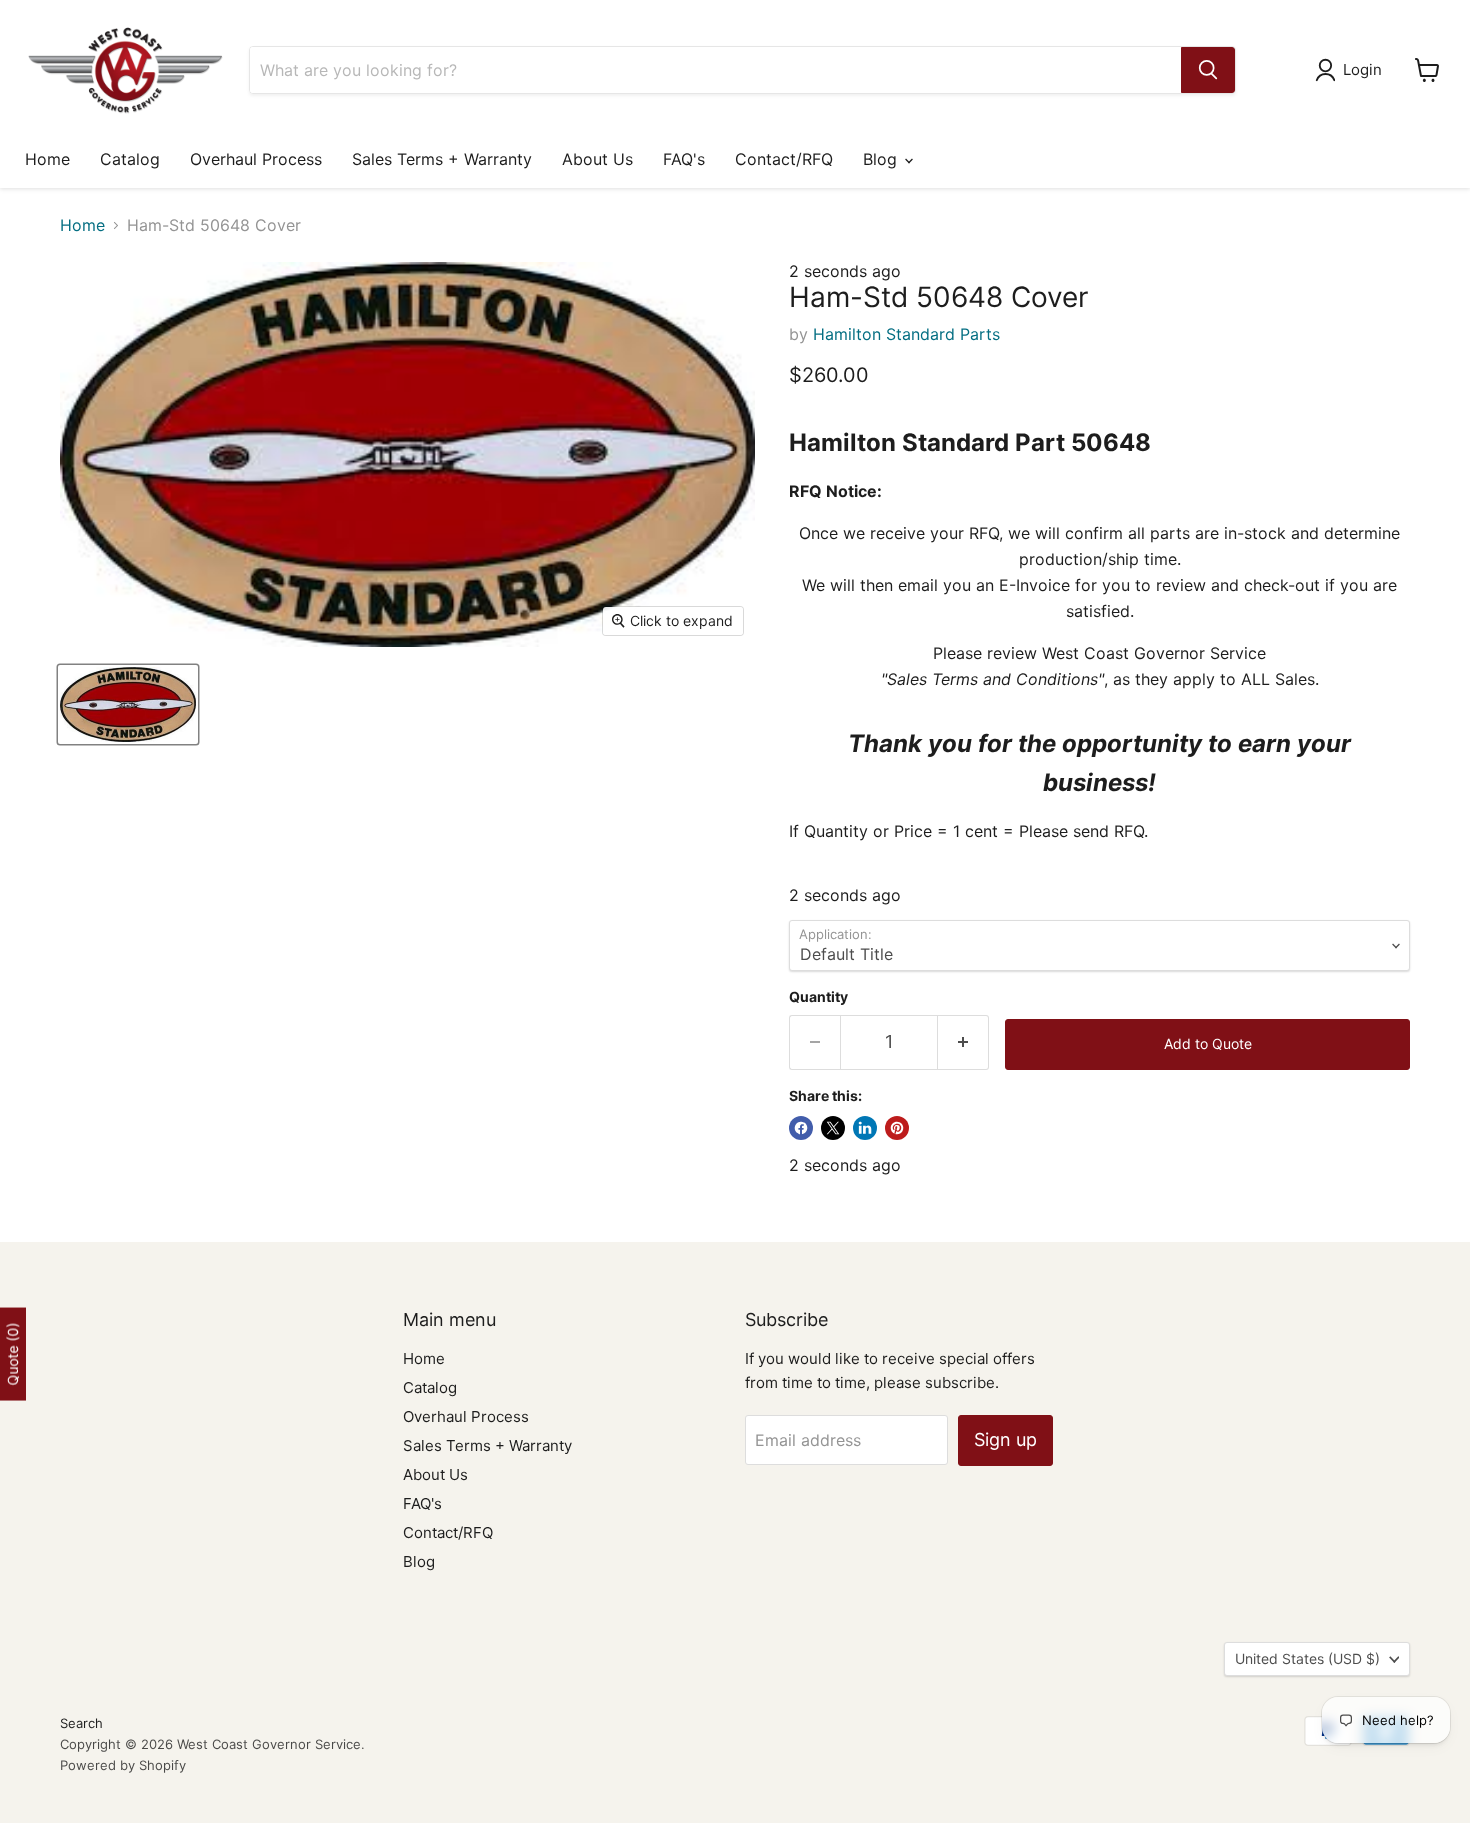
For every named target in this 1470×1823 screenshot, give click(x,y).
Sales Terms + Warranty (442, 159)
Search (81, 1723)
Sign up (1005, 1439)
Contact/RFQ (784, 159)
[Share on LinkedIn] (865, 1128)
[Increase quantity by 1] (963, 1042)
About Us (597, 159)
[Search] (1208, 70)
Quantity (818, 997)
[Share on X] (833, 1128)
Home (47, 159)
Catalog (130, 159)
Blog (882, 159)
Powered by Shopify (123, 1765)
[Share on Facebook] (801, 1128)
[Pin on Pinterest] (897, 1128)
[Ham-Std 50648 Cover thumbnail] (128, 704)
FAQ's (684, 159)
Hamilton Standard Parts (906, 334)
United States (1307, 1658)
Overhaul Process (256, 159)
